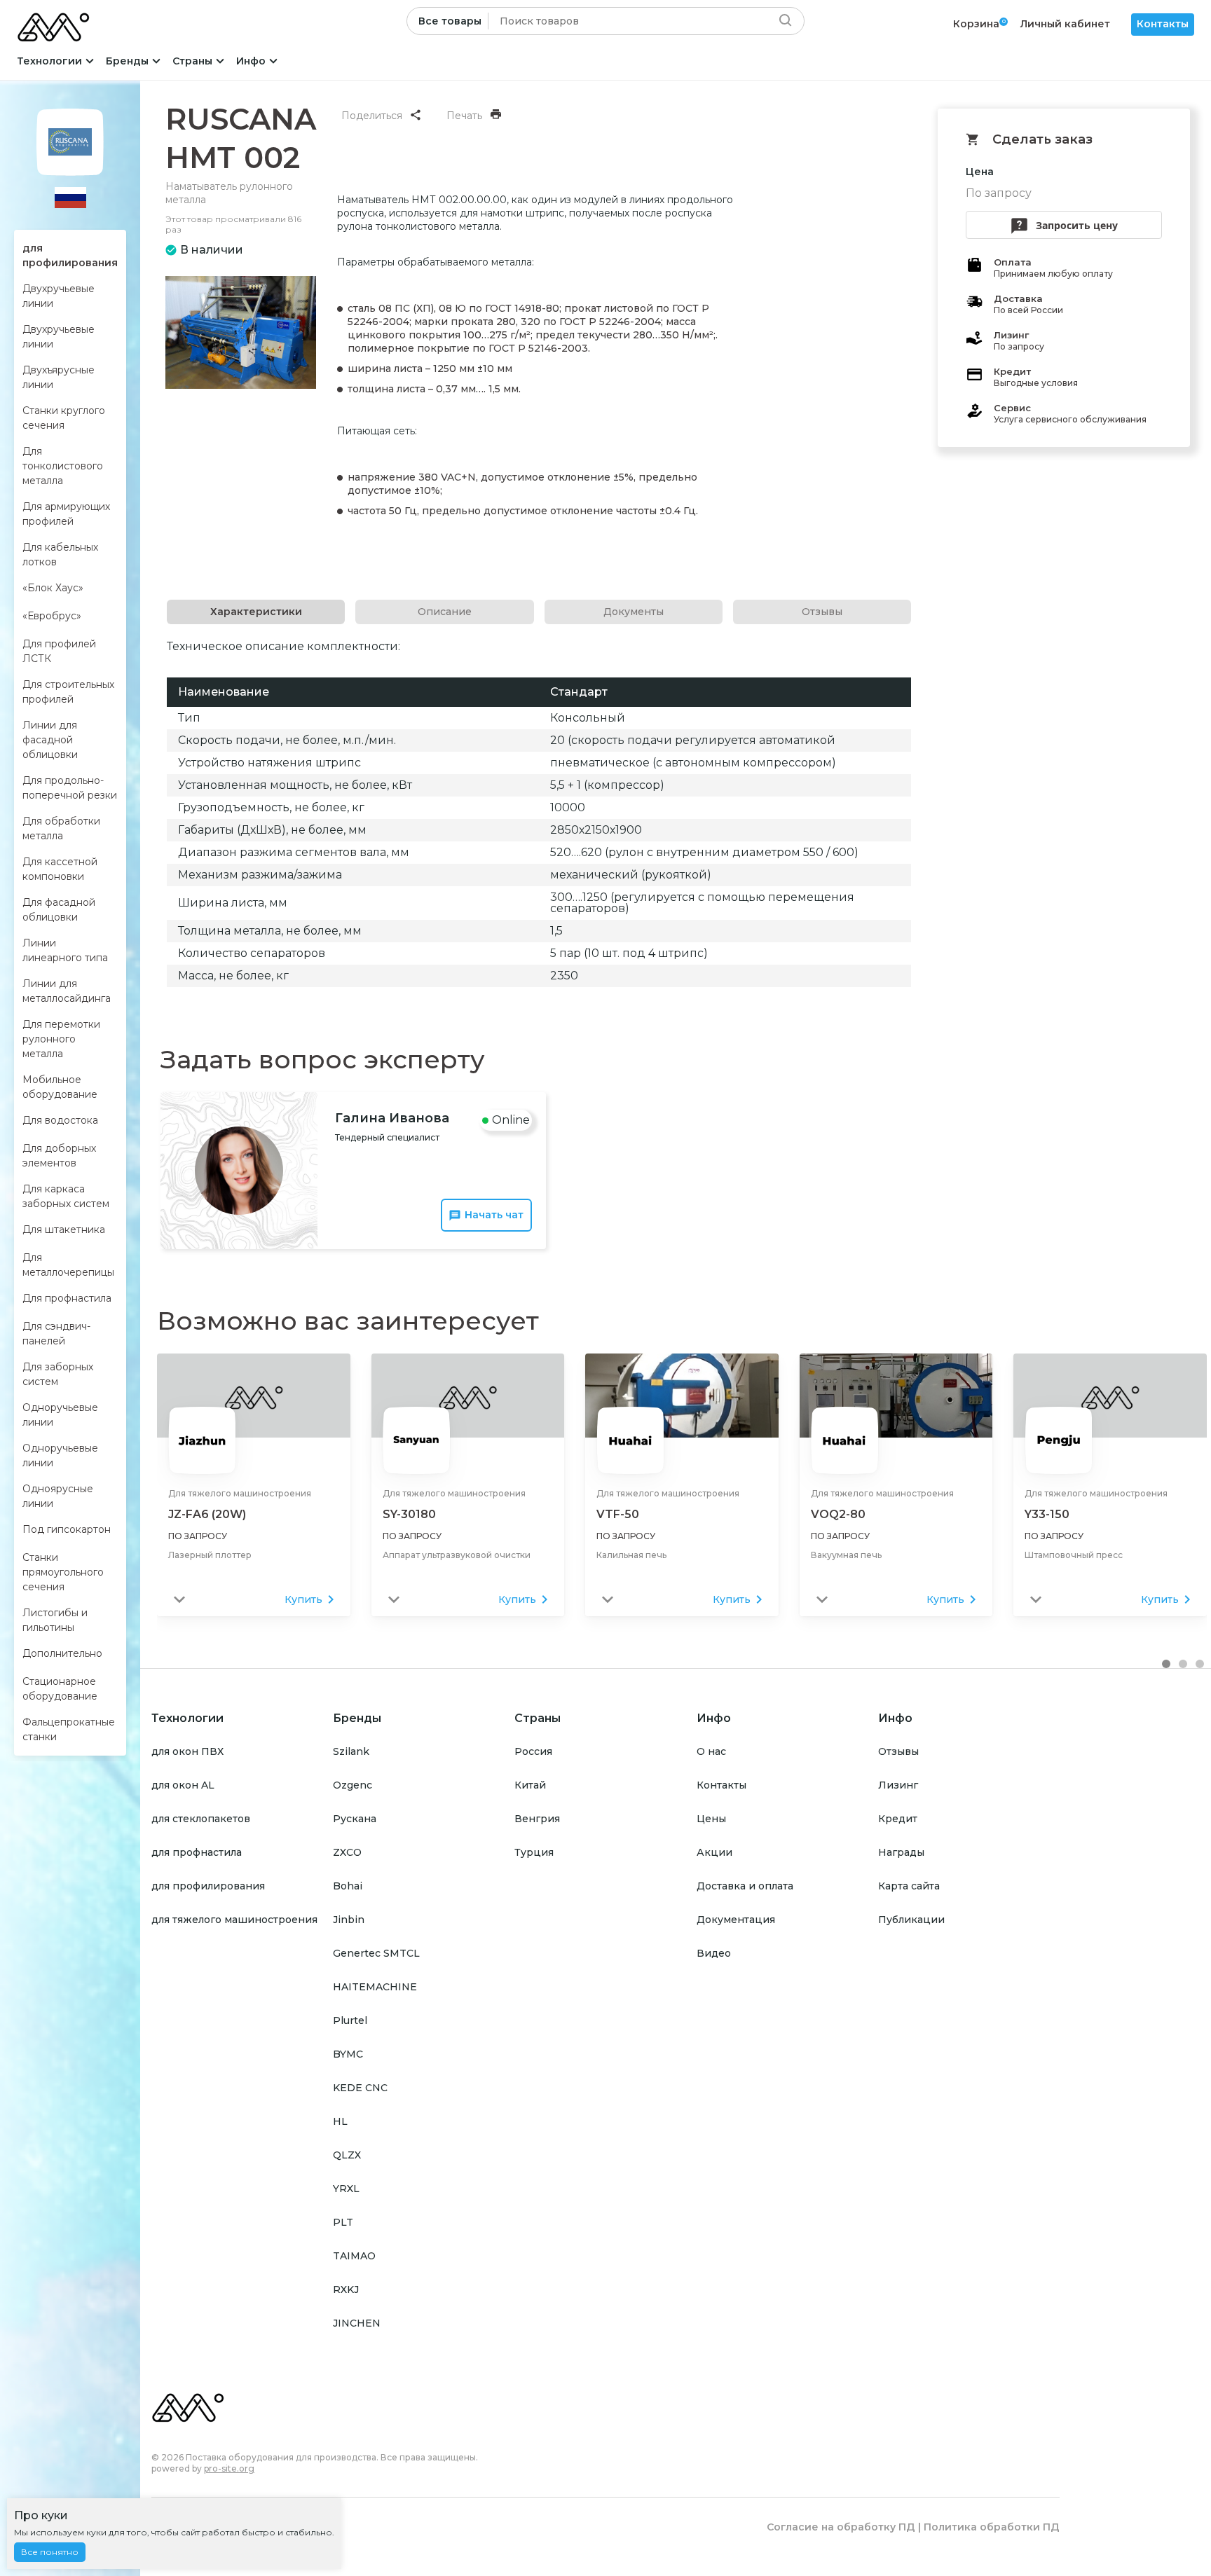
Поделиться (372, 116)
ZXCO (347, 1852)
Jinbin (349, 1920)
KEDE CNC (360, 2088)
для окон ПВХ (187, 1751)
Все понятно (50, 2552)
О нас (711, 1751)
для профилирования (208, 1886)
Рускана (355, 1819)
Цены (711, 1819)
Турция (534, 1852)
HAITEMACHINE (375, 1987)
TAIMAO (354, 2256)
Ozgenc (353, 1785)
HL (340, 2121)
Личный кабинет (1065, 24)
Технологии (49, 61)
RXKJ (346, 2289)
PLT (343, 2222)
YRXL (346, 2189)
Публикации (911, 1920)
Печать (464, 116)
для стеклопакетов (201, 1819)
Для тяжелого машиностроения (240, 1493)
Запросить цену (1077, 225)
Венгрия (537, 1819)
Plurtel (350, 2020)
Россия (533, 1751)
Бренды (127, 61)
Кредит (898, 1819)
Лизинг (898, 1785)
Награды (901, 1852)
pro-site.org (229, 2468)
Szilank (351, 1751)
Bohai (348, 1886)
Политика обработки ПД (992, 2527)
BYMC (348, 2054)
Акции (714, 1852)
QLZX (347, 2155)
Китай (530, 1785)
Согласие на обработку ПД (841, 2527)
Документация (736, 1920)
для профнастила (197, 1852)
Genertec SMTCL (376, 1953)
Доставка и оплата (745, 1886)
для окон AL (183, 1785)
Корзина (976, 24)
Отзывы (898, 1751)
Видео (714, 1953)
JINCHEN (357, 2323)
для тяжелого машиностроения (234, 1920)
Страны (192, 61)
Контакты (1163, 24)
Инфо (251, 61)
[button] (1166, 1664)
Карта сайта (909, 1886)
